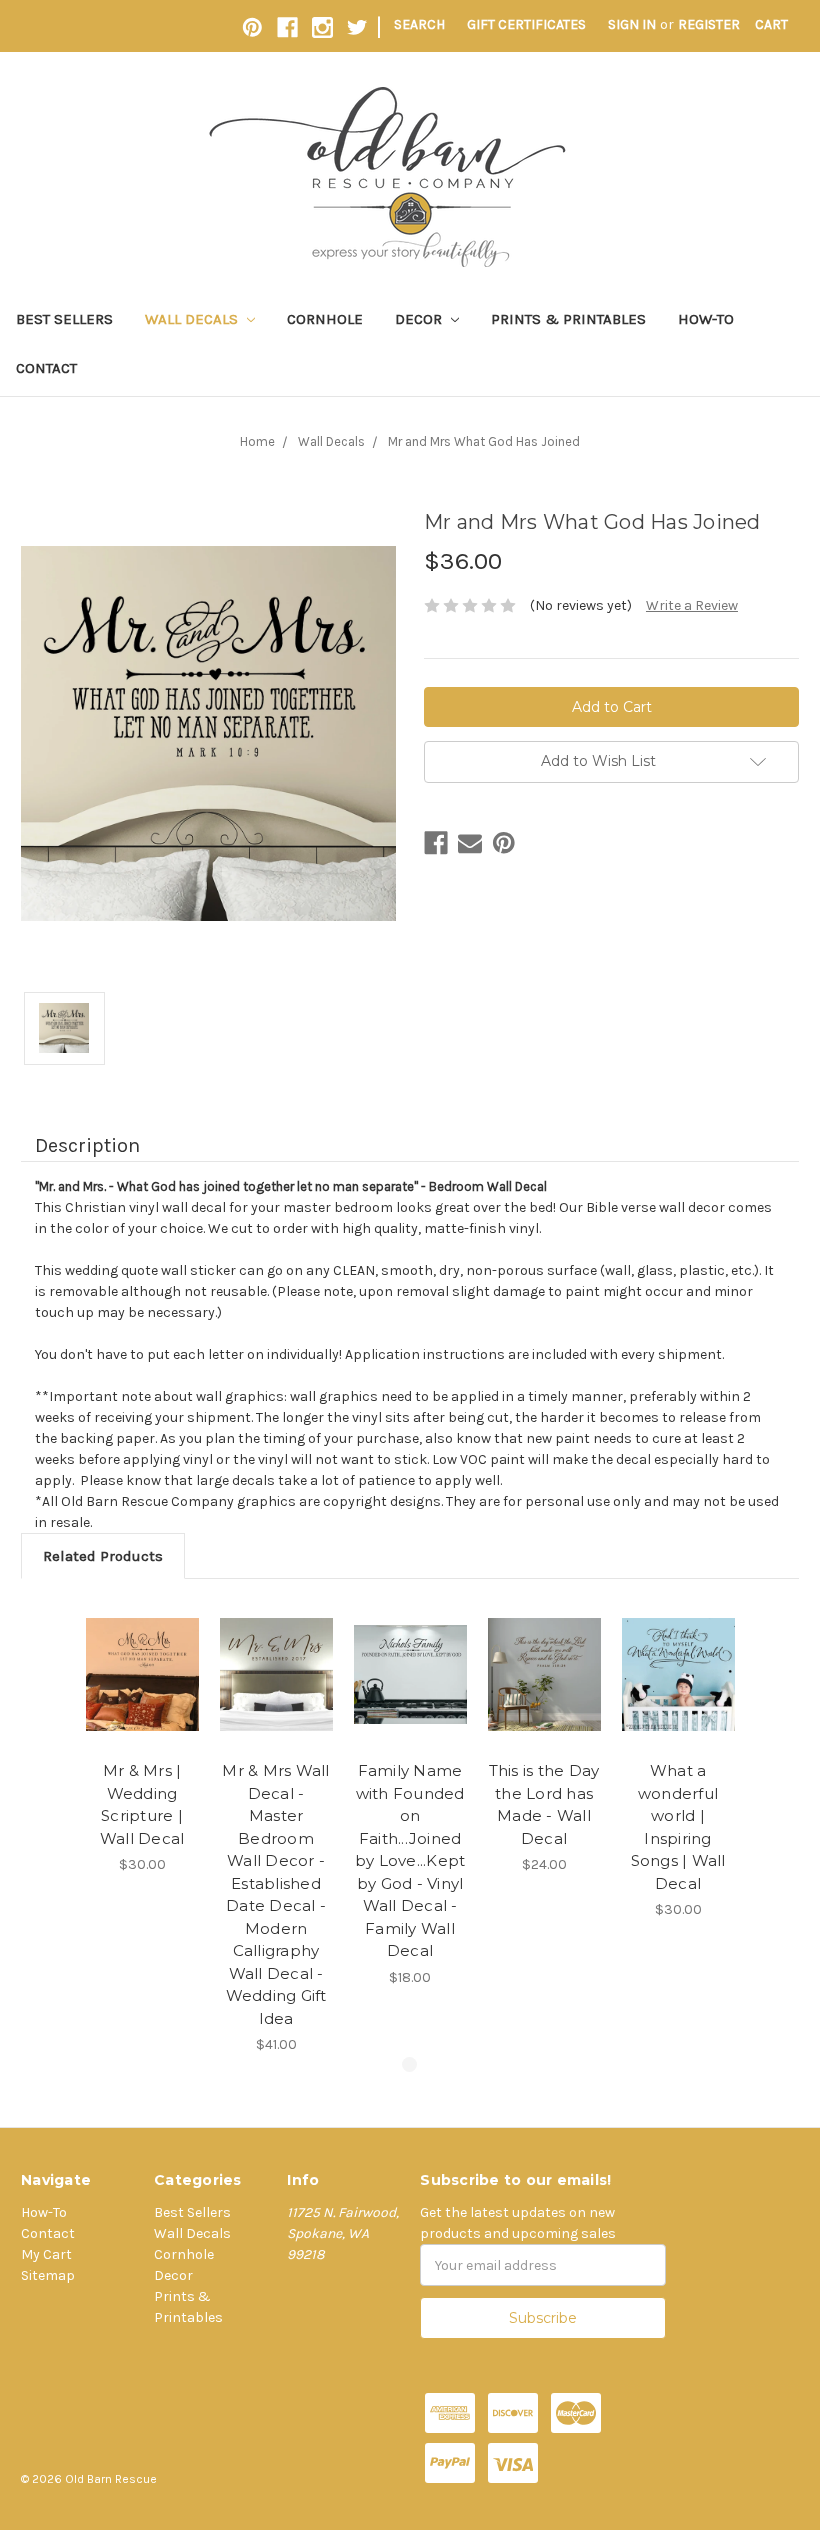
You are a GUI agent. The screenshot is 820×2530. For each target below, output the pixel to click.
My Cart (46, 2254)
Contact (46, 368)
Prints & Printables (568, 319)
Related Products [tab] (103, 1556)
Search (419, 24)
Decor (420, 319)
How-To (706, 319)
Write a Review (692, 605)
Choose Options (142, 1675)
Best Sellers (64, 319)
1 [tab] (409, 2064)
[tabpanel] (142, 1737)
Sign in (632, 24)
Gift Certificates (526, 24)
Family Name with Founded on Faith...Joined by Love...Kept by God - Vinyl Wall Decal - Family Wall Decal (410, 1860)
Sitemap (48, 2275)
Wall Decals (193, 319)
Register (709, 24)
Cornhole (325, 319)
